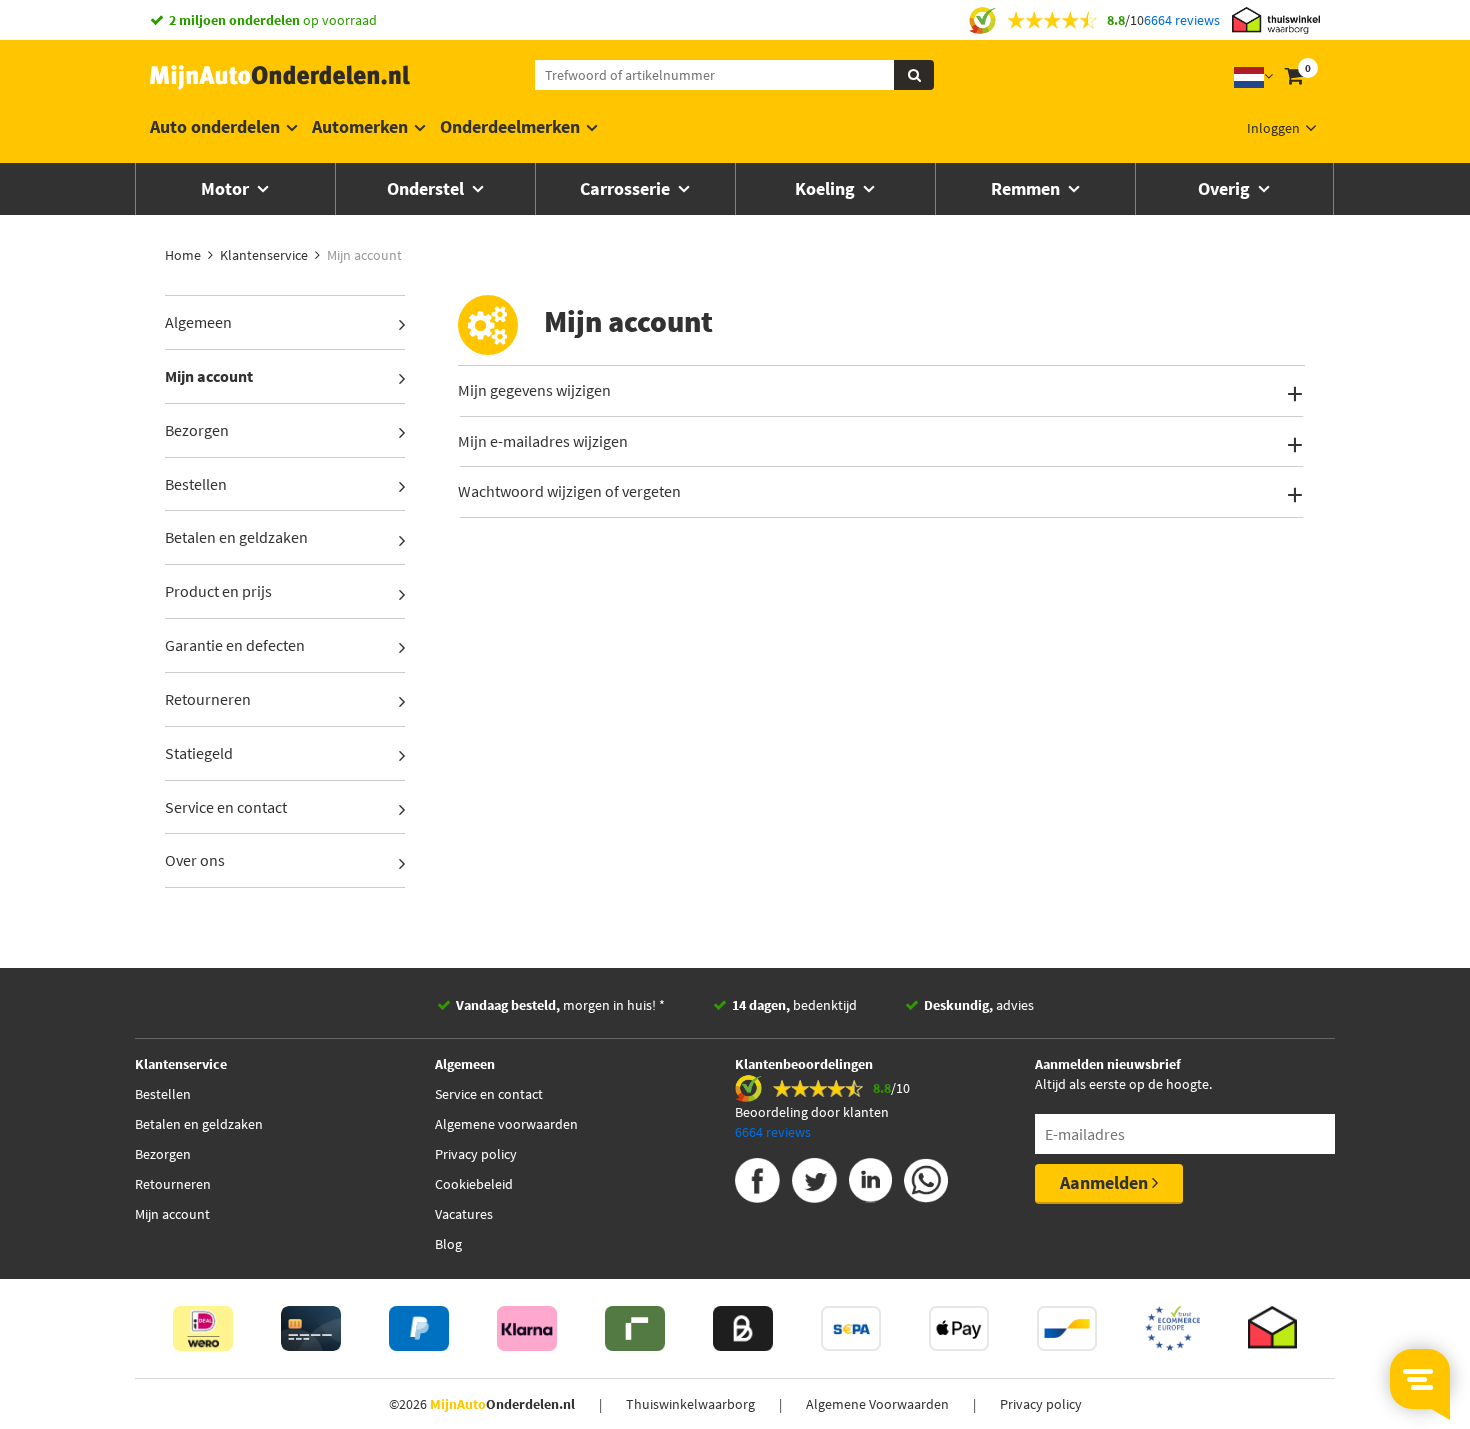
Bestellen (196, 484)
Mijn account (209, 376)
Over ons (195, 860)
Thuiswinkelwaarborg (690, 1404)
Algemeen (198, 322)
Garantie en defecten (235, 645)
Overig (1226, 188)
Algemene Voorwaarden (877, 1404)
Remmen (1027, 188)
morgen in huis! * (560, 1005)
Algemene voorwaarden (506, 1124)
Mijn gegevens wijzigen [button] (534, 390)
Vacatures (464, 1214)
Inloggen (1273, 128)
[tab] (882, 391)
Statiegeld (199, 753)
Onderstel (427, 188)
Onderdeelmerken (510, 126)
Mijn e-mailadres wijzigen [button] (543, 441)
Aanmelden (1106, 1182)
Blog (448, 1244)
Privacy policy (476, 1154)
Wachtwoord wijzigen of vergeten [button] (569, 491)
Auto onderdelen (215, 126)
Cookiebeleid (474, 1184)
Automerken (360, 126)
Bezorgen (197, 430)
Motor (227, 188)
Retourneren (208, 699)
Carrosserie (627, 188)
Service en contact (226, 807)
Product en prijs (218, 591)
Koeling (827, 188)
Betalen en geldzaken (236, 537)
